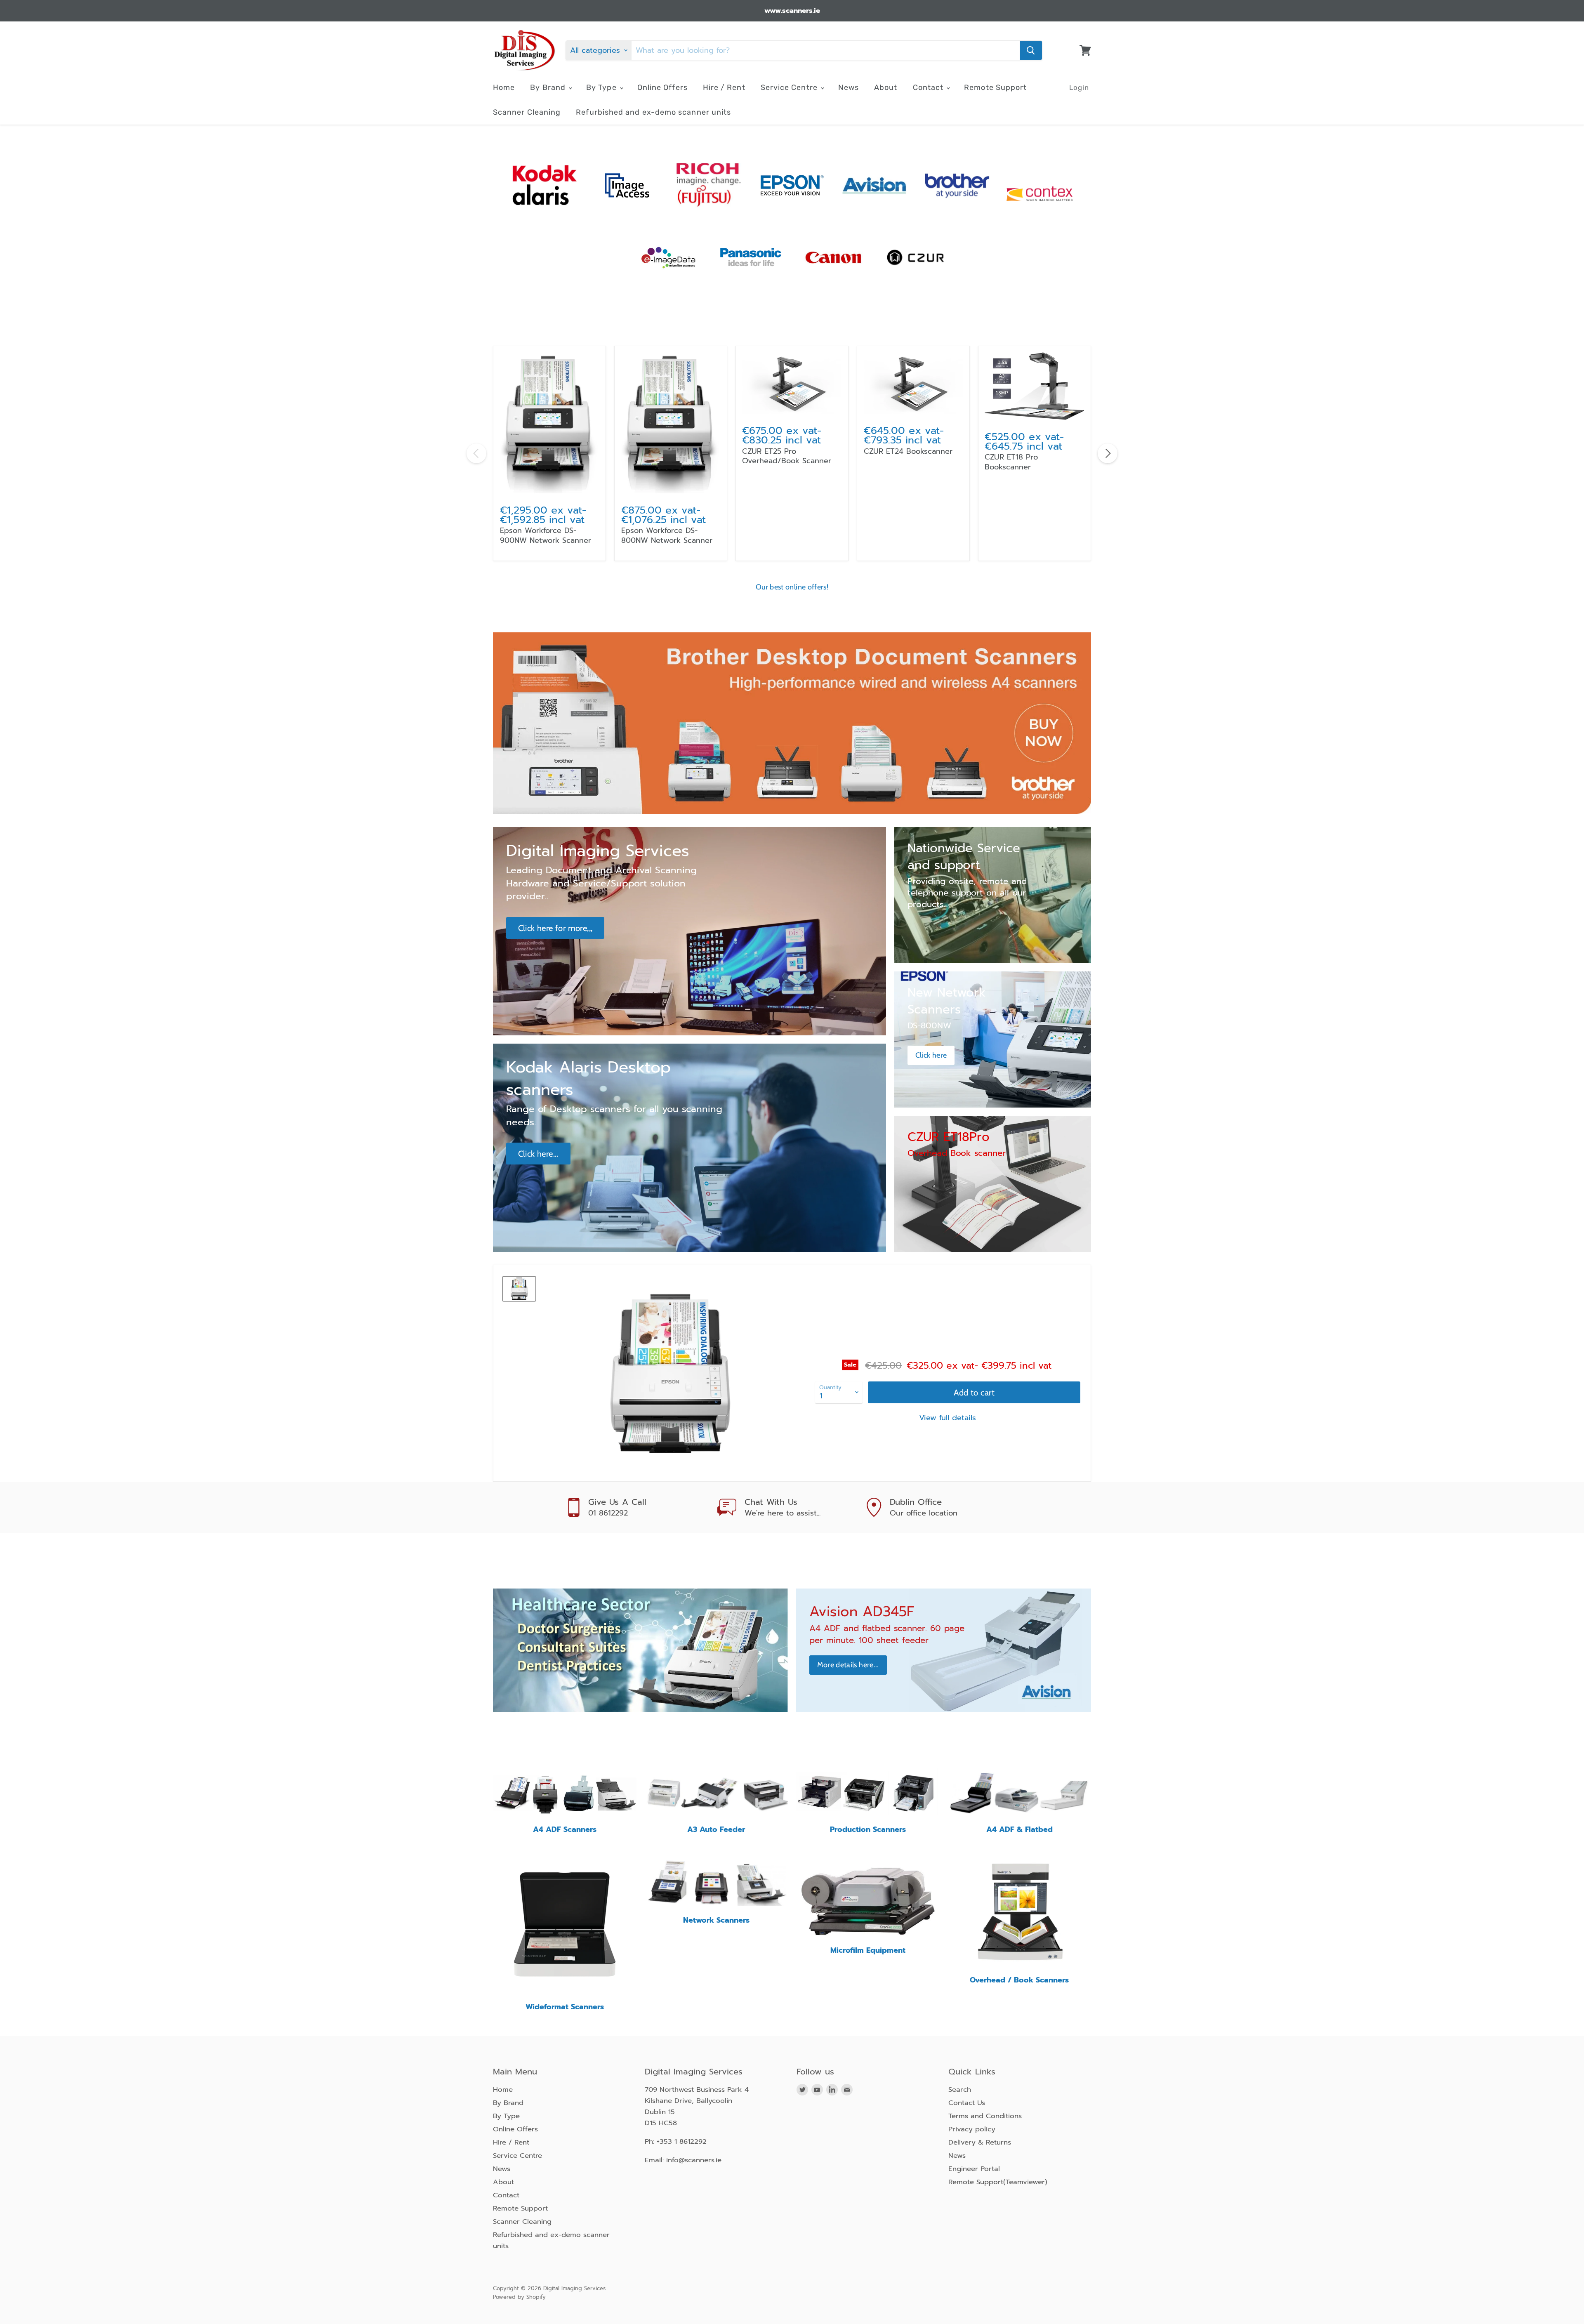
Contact (929, 87)
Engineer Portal (974, 2169)
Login (1079, 87)
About (886, 87)
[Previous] (476, 453)
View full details (948, 1418)
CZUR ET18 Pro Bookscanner (1011, 462)
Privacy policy (972, 2129)
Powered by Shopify (519, 2297)
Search (960, 2089)
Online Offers (662, 87)
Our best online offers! (792, 587)
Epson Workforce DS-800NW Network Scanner (667, 535)
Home (504, 87)
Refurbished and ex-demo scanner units (653, 112)
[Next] (1108, 453)
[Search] (1031, 50)
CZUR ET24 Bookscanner (908, 451)
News (849, 87)
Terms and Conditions (985, 2116)
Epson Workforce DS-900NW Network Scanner (546, 535)
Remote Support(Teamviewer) (998, 2182)
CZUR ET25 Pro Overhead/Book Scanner (787, 456)
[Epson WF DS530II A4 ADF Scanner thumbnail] (519, 1289)
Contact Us (967, 2103)
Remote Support (995, 87)
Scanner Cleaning (527, 112)
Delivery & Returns (980, 2142)
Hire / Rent (724, 87)
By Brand (549, 87)
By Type (602, 87)
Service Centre (790, 87)
